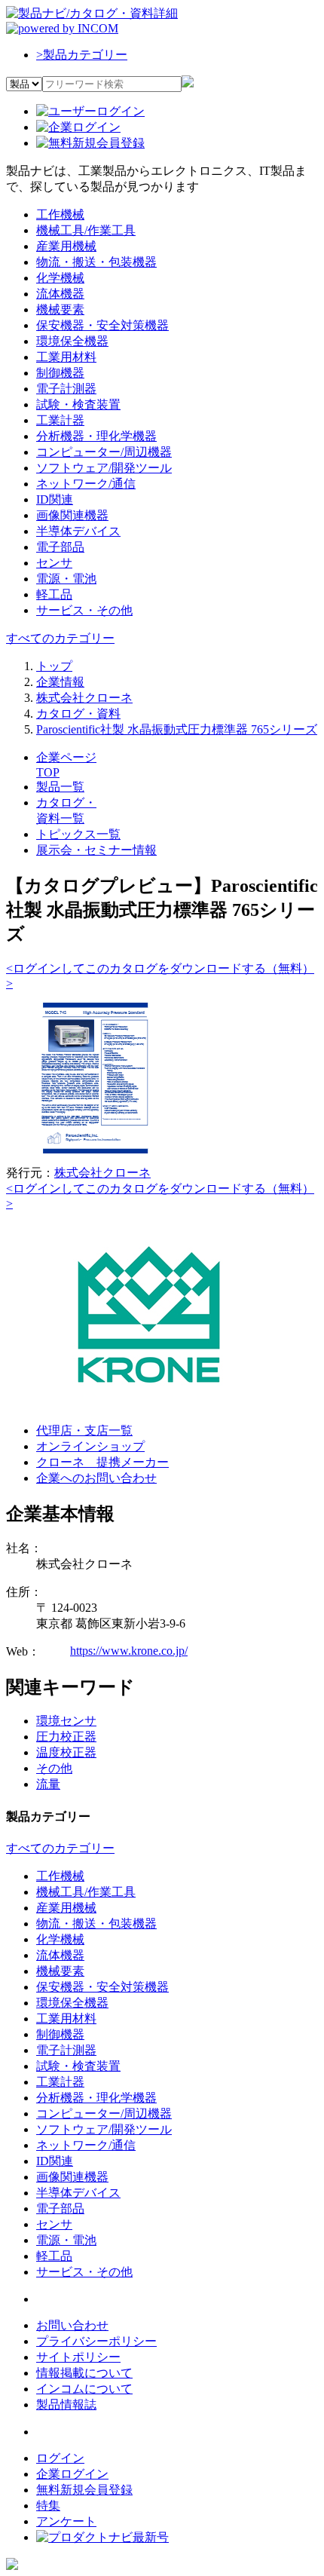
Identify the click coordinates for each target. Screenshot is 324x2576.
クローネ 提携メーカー (102, 1462)
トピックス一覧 (78, 834)
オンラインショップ (90, 1446)
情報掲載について (84, 2373)
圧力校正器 (66, 1737)
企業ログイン (72, 2474)
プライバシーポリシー (96, 2341)
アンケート (66, 2521)
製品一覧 (60, 787)
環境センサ (66, 1721)
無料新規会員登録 (84, 2490)
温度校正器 (66, 1752)
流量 (48, 1784)
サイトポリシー (78, 2357)
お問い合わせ (72, 2325)
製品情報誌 (66, 2404)
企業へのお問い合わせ (96, 1478)
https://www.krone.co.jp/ (129, 1651)
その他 (54, 1768)
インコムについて (84, 2389)
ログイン (60, 2458)
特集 (48, 2506)
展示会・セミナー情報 (96, 850)
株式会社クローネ (102, 1173)
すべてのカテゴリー (60, 638)
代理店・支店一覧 (84, 1430)
